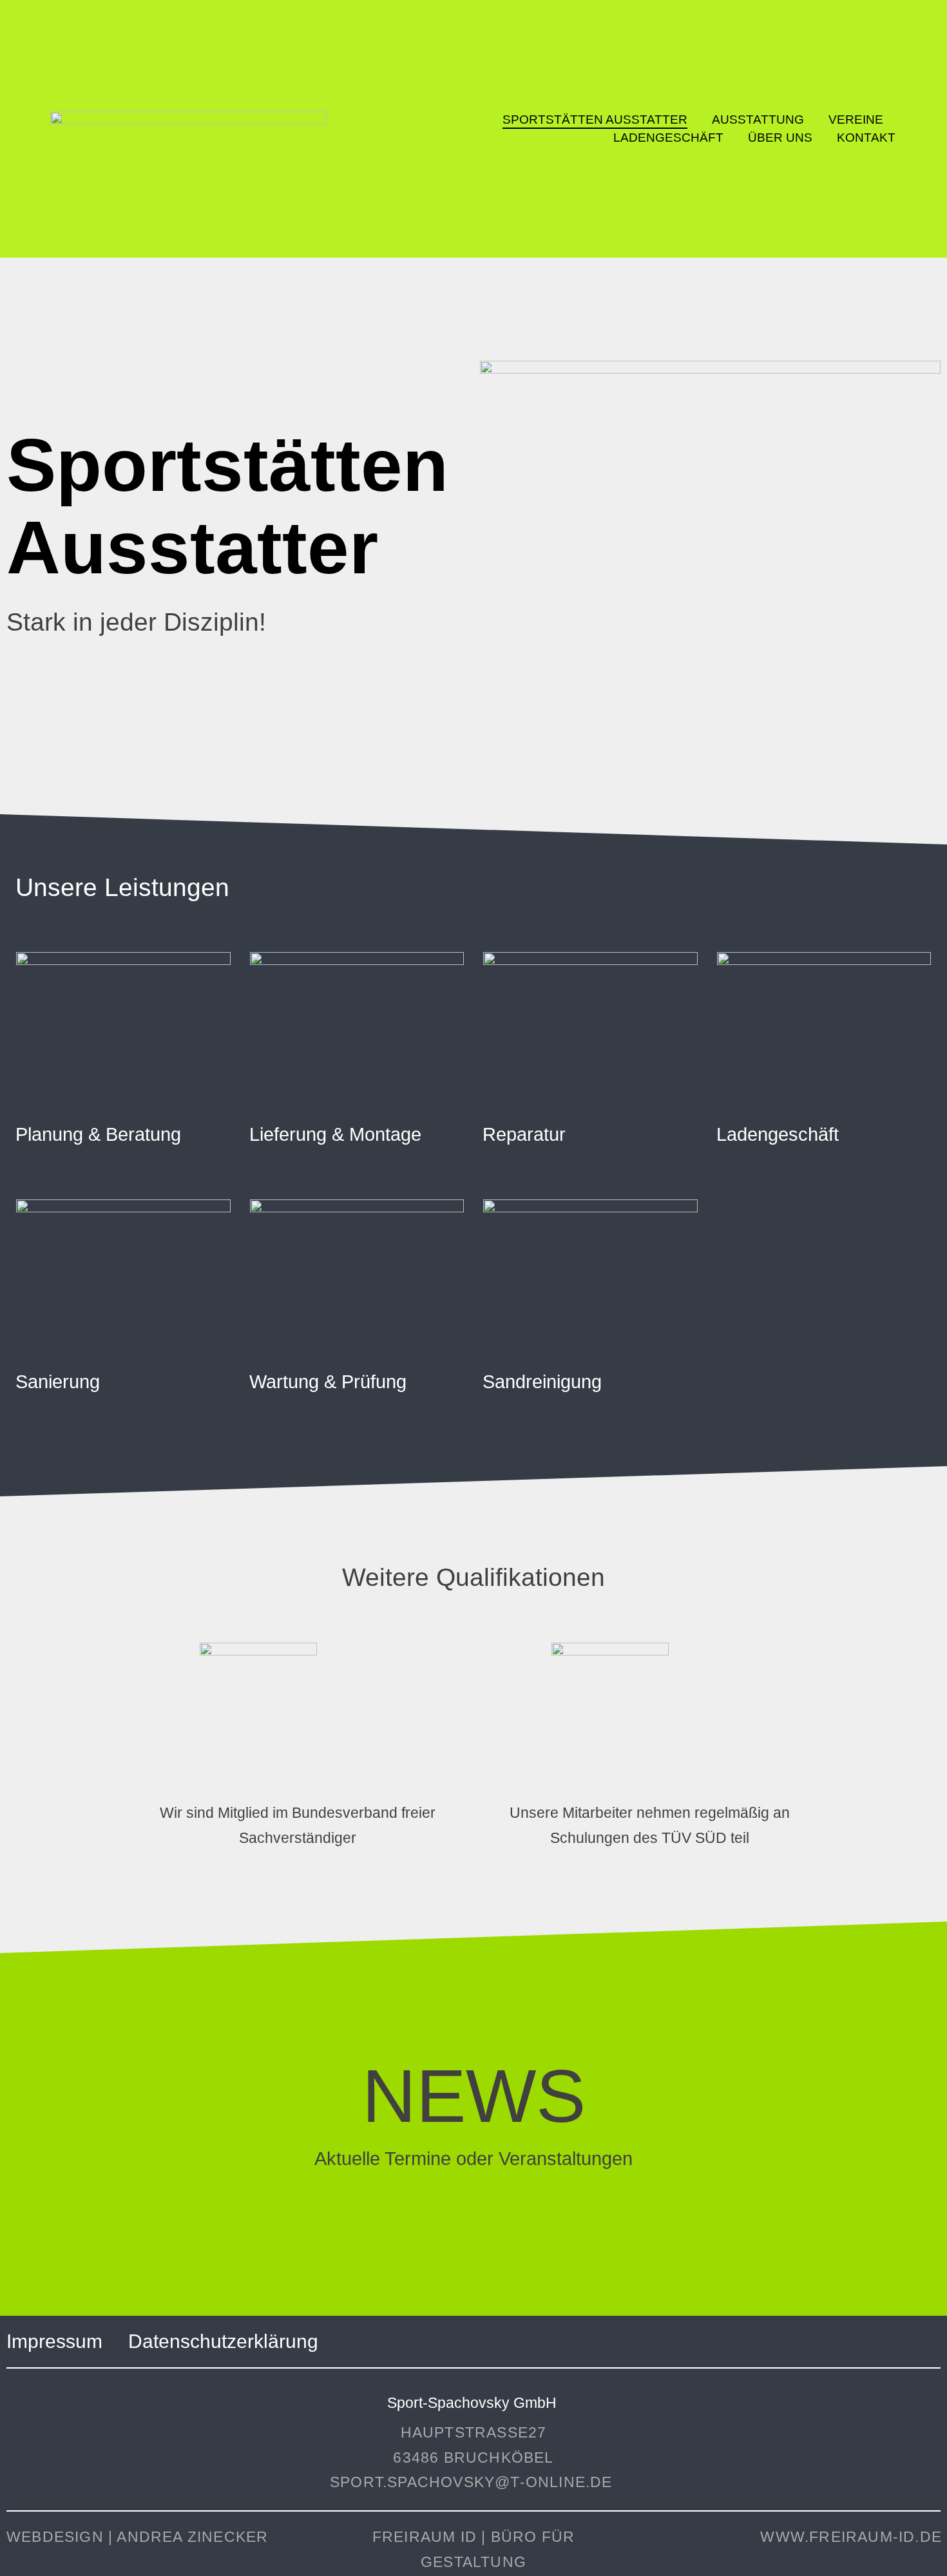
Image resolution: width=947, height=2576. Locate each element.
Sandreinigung (542, 1382)
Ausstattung (758, 119)
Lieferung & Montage (335, 1134)
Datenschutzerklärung (223, 2341)
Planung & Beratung (98, 1134)
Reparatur (524, 1134)
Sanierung (58, 1382)
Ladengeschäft (668, 138)
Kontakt (866, 138)
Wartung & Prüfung (328, 1382)
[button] (118, 1135)
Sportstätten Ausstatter (595, 119)
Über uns (780, 138)
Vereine (856, 119)
